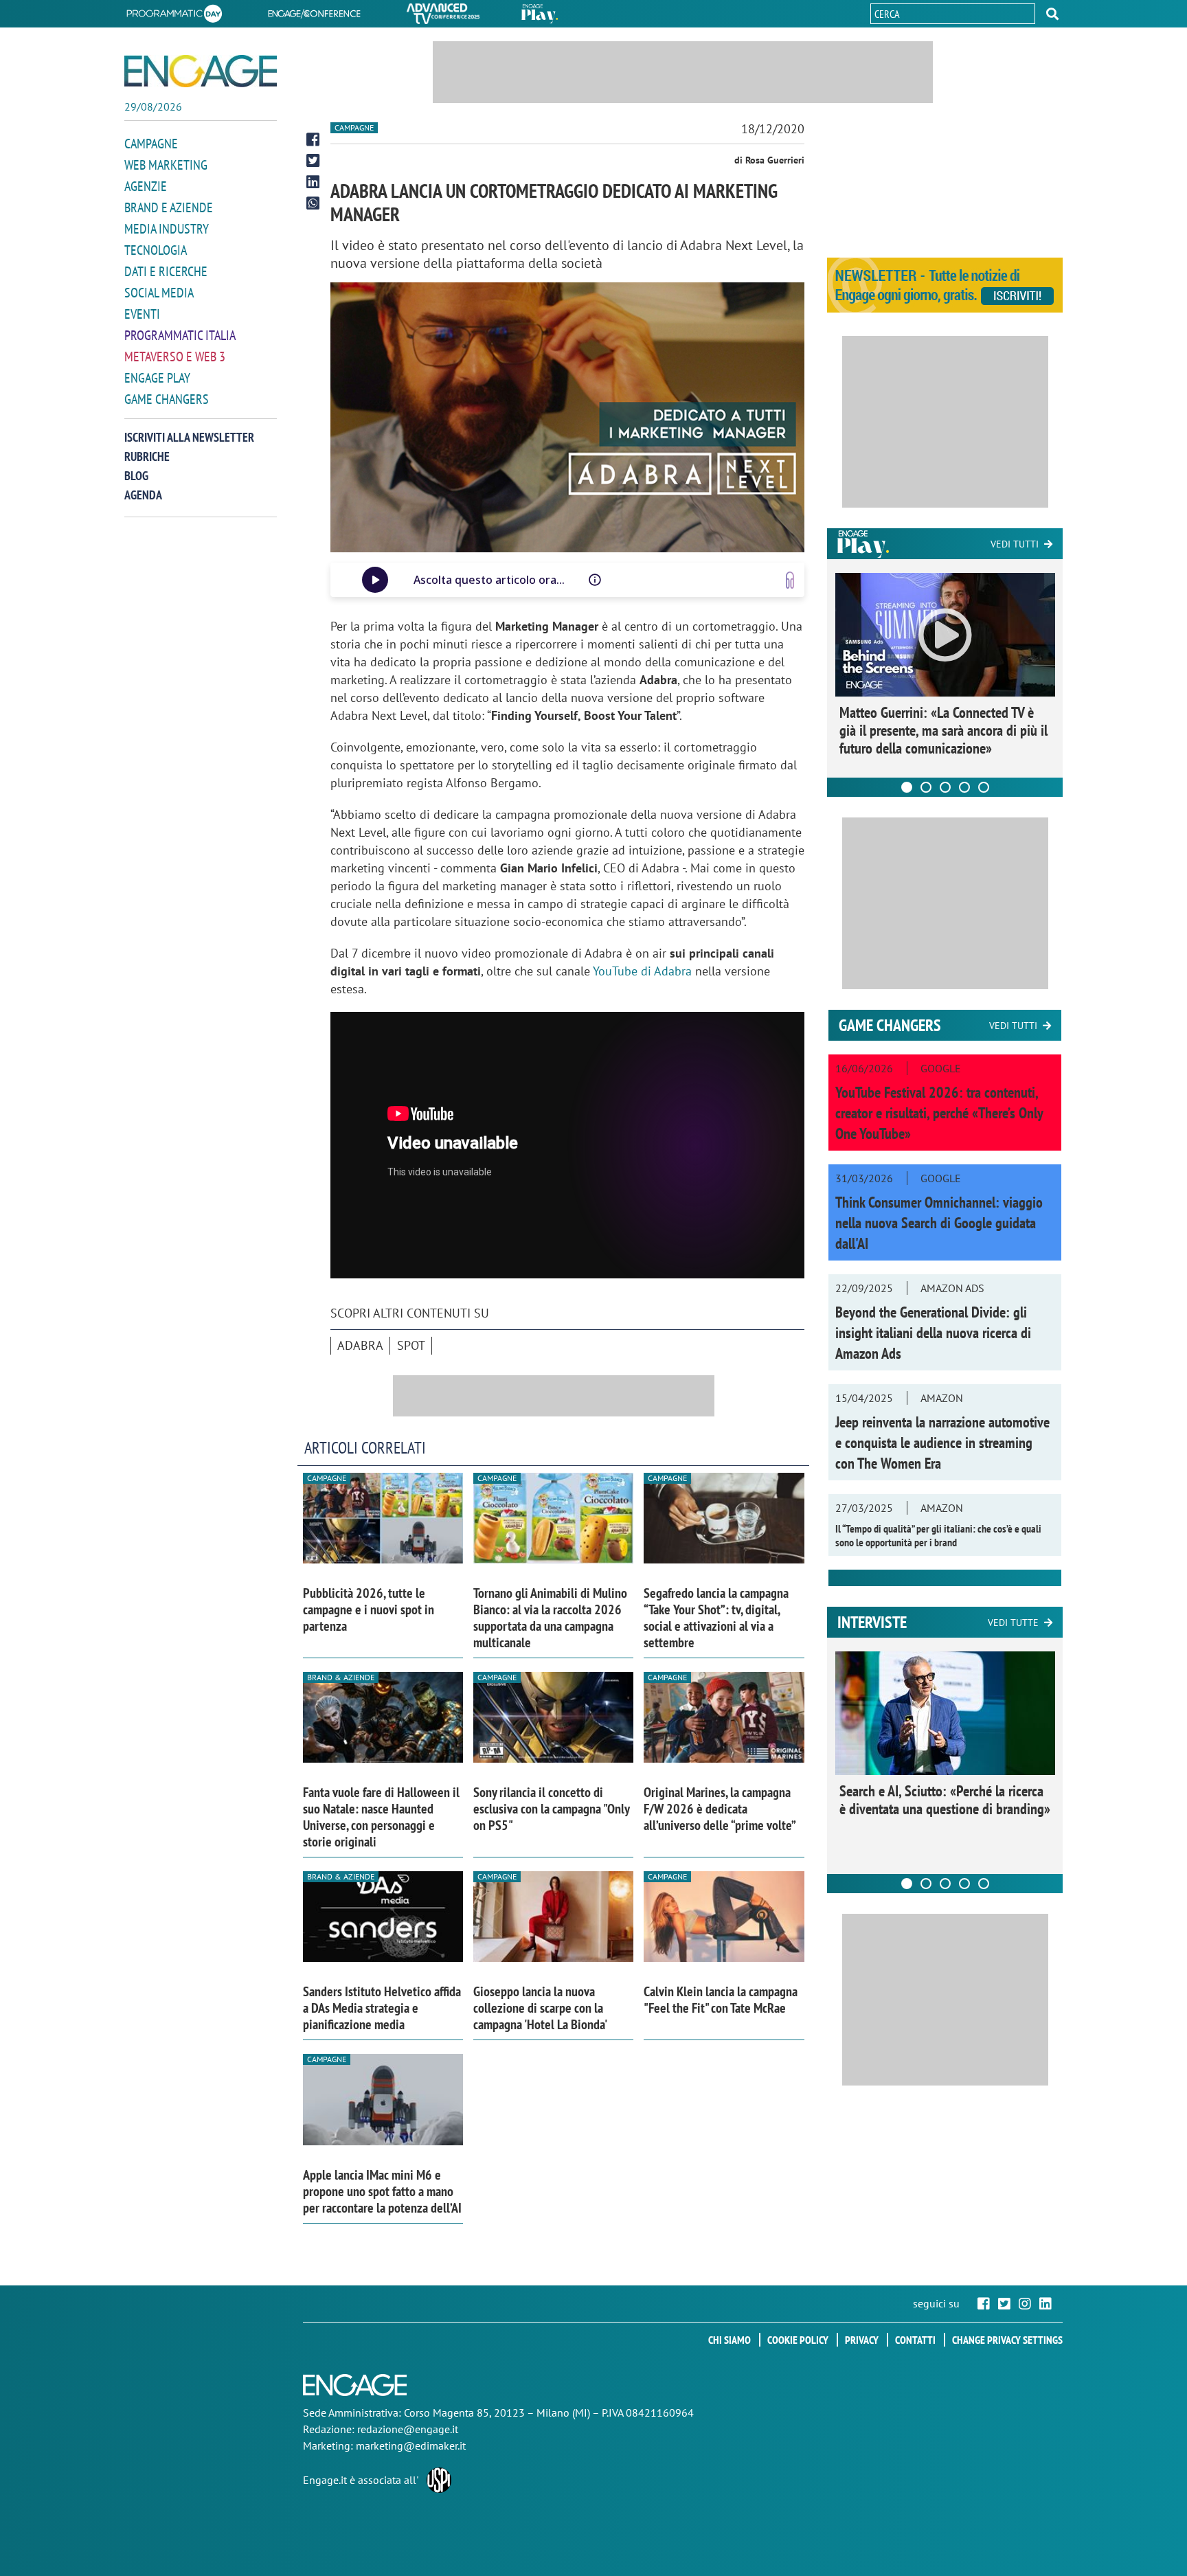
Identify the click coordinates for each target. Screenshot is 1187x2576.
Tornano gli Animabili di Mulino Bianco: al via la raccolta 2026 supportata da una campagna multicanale (550, 1618)
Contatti (915, 2340)
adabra (360, 1345)
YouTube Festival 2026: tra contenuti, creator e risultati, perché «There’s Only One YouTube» (939, 1113)
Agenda (143, 495)
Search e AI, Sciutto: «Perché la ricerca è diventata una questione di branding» (945, 1800)
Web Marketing (166, 165)
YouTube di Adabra (642, 971)
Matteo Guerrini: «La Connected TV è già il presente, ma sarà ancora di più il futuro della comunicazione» (943, 730)
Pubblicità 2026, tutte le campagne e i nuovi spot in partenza (369, 1609)
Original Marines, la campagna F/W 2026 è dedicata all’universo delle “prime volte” (720, 1809)
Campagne (151, 144)
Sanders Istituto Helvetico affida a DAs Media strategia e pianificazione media (382, 2008)
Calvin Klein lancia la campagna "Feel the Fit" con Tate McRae (721, 2000)
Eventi (142, 314)
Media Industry (167, 229)
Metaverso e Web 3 (175, 357)
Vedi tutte (1013, 1623)
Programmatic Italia (180, 335)
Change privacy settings (1007, 2340)
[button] (1052, 14)
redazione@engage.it (408, 2429)
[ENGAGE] (201, 71)
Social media (159, 293)
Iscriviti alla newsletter (189, 437)
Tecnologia (156, 250)
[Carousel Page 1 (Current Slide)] (907, 787)
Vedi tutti (1015, 544)
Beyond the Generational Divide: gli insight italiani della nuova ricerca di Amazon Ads (933, 1333)
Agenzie (146, 186)
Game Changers (167, 399)
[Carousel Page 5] (984, 787)
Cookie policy (798, 2340)
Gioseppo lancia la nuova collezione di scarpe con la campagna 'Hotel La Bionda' (540, 2008)
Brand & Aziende (341, 1677)
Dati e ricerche (166, 271)
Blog (136, 476)
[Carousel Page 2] (926, 787)
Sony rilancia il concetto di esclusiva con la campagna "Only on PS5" (551, 1809)
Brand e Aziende (169, 207)
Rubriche (147, 456)
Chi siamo (730, 2340)
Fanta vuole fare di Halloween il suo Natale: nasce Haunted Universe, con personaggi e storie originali (381, 1817)
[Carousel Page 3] (945, 787)
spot (411, 1345)
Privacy (862, 2340)
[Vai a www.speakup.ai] (790, 580)
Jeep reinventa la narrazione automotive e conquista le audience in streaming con (942, 1443)
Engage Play (157, 378)
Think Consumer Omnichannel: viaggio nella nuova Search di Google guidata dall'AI (939, 1223)
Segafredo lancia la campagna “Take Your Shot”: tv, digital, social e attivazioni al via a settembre (716, 1618)
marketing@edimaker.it (411, 2445)
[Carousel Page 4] (964, 787)
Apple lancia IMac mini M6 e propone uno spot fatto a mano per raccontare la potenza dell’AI (382, 2191)
